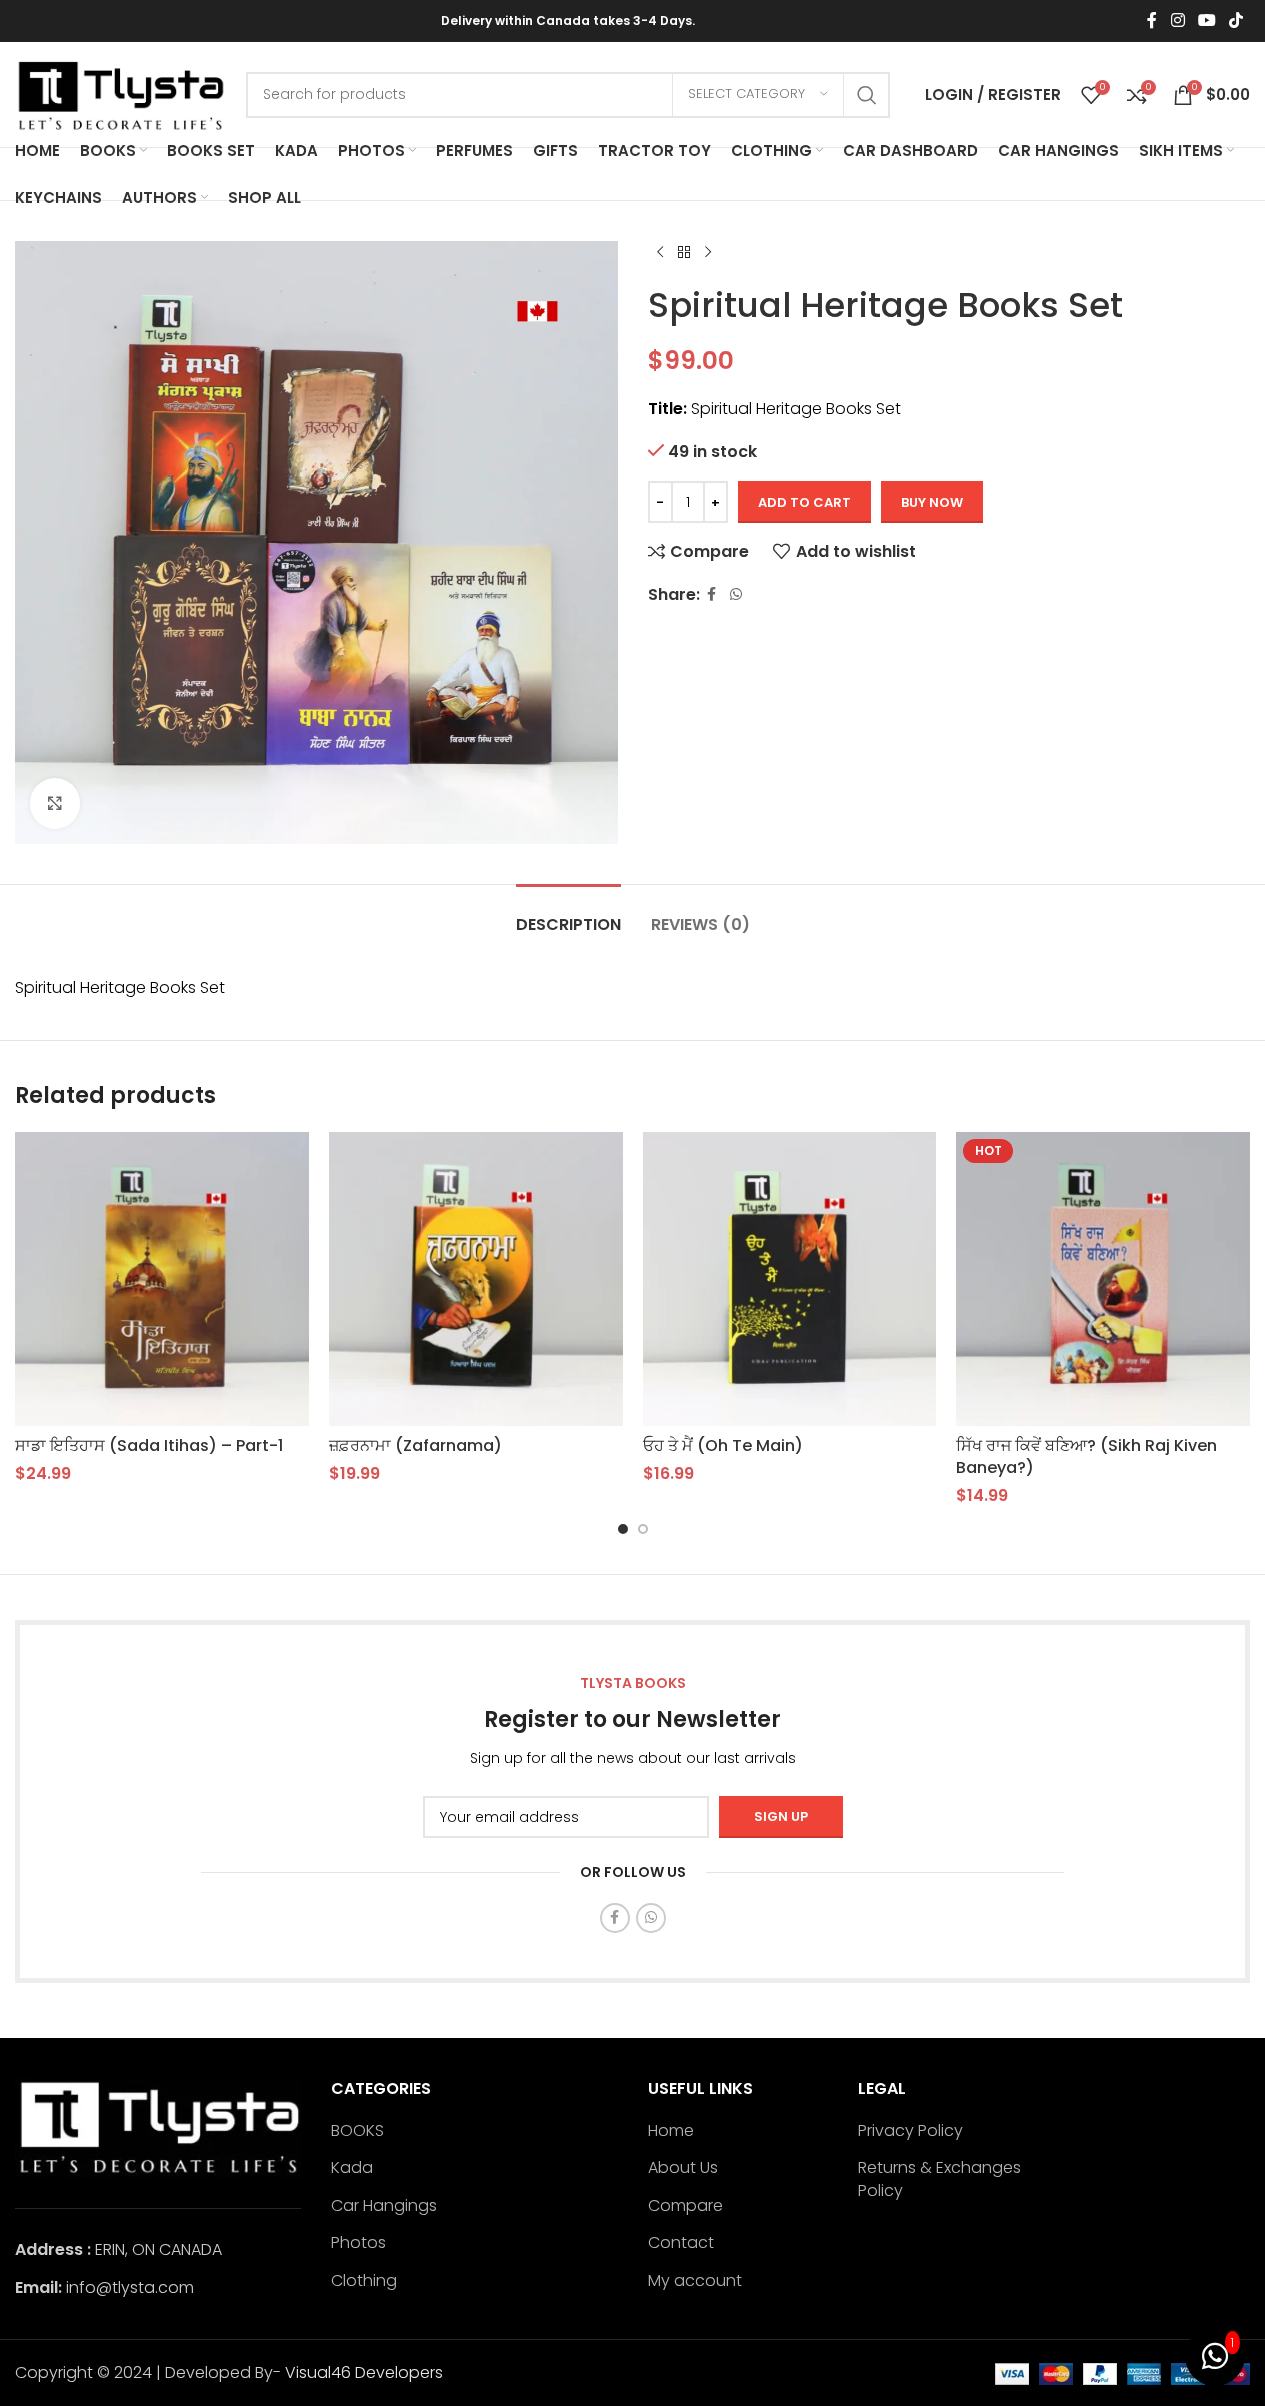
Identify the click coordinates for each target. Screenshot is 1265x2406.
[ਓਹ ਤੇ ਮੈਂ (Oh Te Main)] (790, 1279)
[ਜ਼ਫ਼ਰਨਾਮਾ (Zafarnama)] (476, 1279)
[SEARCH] (867, 95)
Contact (681, 2243)
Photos (358, 2243)
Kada (352, 2168)
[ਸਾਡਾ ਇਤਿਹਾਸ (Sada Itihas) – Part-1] (162, 1279)
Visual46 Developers (364, 2372)
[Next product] (708, 253)
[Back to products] (684, 253)
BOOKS (357, 2131)
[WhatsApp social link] (736, 594)
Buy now (932, 502)
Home (671, 2131)
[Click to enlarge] (55, 803)
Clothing (364, 2281)
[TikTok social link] (1236, 20)
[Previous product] (660, 253)
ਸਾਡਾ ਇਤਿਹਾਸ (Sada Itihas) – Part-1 (149, 1445)
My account (695, 2281)
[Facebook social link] (1152, 20)
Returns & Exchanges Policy (939, 2179)
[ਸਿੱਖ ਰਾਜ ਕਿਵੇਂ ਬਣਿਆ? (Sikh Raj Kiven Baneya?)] (1103, 1279)
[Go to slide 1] (623, 1529)
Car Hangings (384, 2206)
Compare (685, 2206)
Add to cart (804, 502)
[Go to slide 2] (643, 1529)
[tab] (568, 914)
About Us (683, 2168)
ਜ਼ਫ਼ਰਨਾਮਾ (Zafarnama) (415, 1445)
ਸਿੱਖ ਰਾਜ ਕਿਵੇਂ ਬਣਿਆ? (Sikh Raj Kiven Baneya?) (1086, 1456)
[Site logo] (120, 93)
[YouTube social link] (1206, 20)
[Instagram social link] (1177, 20)
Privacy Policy (910, 2131)
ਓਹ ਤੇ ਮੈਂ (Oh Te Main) (723, 1445)
